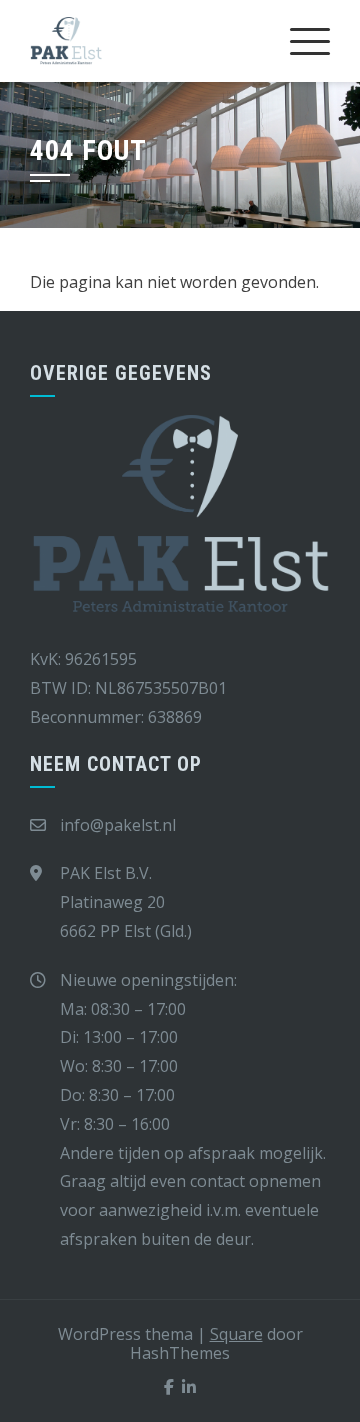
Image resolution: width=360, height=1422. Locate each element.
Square (236, 1334)
